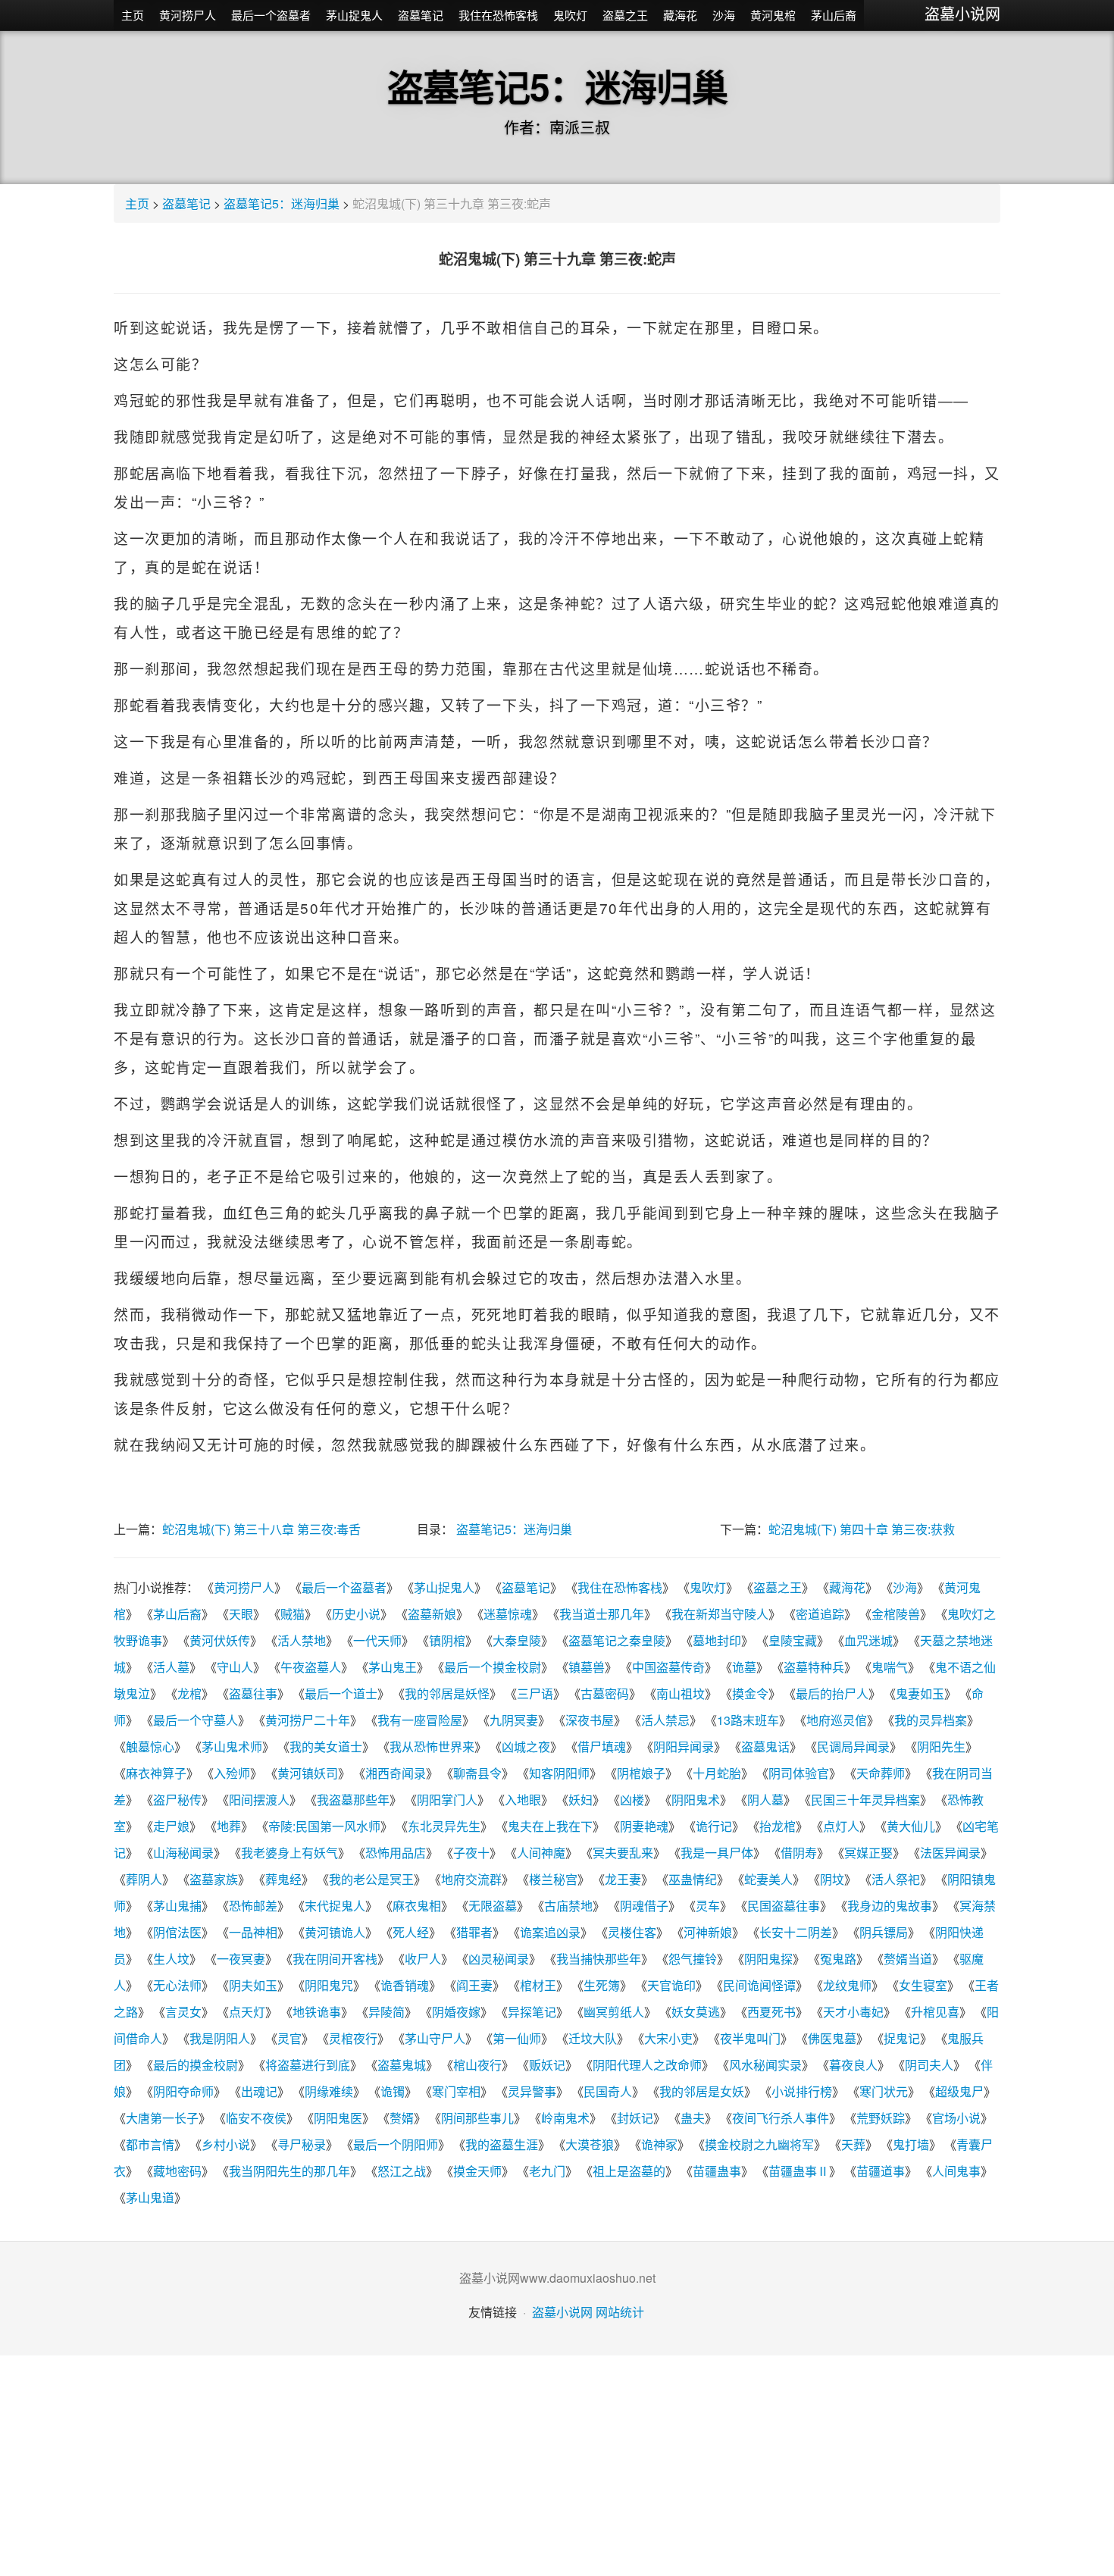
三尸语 (535, 1693)
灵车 (708, 1906)
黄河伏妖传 (220, 1640)
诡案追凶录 (550, 1932)
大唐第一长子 (162, 2118)
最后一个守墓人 (196, 1720)
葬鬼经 (283, 1879)
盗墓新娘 (432, 1614)
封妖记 (635, 2118)
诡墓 (744, 1667)
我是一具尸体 (717, 1853)
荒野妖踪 (881, 2118)
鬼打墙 (911, 2144)
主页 (137, 203)
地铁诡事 (317, 2012)
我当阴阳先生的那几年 (289, 2171)
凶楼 (632, 1800)
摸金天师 (477, 2171)
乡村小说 (226, 2144)
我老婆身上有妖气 (289, 1853)
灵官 (289, 2038)
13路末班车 (748, 1720)
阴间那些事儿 (477, 2118)
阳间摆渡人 (259, 1800)
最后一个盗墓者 (271, 15)
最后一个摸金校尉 (493, 1667)
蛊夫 (693, 2118)
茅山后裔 (834, 15)
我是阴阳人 (220, 2038)
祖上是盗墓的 (629, 2171)
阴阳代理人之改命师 (647, 2065)
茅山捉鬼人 (354, 15)
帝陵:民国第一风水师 (324, 1826)
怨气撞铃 (693, 1959)
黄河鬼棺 (773, 15)
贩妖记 (547, 2065)
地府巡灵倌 (837, 1720)
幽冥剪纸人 (614, 2012)
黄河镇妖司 (308, 1773)
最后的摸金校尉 (196, 2065)
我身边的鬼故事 (890, 1906)
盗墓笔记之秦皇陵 (617, 1640)
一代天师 (377, 1640)
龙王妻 (623, 1879)
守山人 (235, 1667)
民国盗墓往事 (784, 1906)
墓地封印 (717, 1640)
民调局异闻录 (853, 1747)
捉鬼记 (902, 2038)
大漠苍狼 (590, 2144)
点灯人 (841, 1826)
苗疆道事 (881, 2171)
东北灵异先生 (444, 1826)
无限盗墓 (493, 1906)
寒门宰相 (456, 2091)
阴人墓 (765, 1800)
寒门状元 (884, 2091)
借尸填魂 (602, 1747)
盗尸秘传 (177, 1800)
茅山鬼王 (393, 1667)
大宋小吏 (668, 2038)
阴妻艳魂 (644, 1826)
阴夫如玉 (253, 1985)
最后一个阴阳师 (396, 2144)
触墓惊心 (150, 1747)
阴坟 (832, 1879)
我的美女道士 (326, 1747)
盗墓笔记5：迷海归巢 (282, 203)
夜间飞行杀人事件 (781, 2118)
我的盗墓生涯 (502, 2144)
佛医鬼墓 (832, 2038)
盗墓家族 (214, 1879)
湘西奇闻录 (396, 1773)
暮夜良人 (853, 2065)
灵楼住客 (632, 1932)
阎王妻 (474, 1985)
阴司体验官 (799, 1773)
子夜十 (471, 1853)
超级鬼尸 (959, 2091)
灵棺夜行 (353, 2038)
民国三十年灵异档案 (865, 1800)
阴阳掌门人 (447, 1800)
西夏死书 (771, 2012)
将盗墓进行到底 (308, 2065)
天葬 (853, 2144)
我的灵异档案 (931, 1720)
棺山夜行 (477, 2065)
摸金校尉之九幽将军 (759, 2144)
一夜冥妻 (241, 1959)
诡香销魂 (405, 1985)
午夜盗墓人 (311, 1667)
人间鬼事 (956, 2171)
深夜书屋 (590, 1720)
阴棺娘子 (641, 1773)
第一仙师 (517, 2038)
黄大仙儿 (911, 1826)
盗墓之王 (625, 15)
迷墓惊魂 (508, 1614)
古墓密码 (605, 1693)
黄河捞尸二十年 (308, 1720)
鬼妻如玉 (920, 1693)
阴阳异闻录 (684, 1747)
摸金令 (750, 1693)
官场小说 (956, 2118)
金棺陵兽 (896, 1614)
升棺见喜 (935, 2012)
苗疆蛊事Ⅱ (799, 2171)
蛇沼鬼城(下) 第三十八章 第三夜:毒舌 (261, 1529)
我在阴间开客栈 (335, 1959)
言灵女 (183, 2012)
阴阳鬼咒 (329, 1985)
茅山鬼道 (150, 2197)
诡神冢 (659, 2144)
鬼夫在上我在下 (550, 1826)
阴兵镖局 (884, 1932)
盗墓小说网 (962, 13)
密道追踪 (820, 1614)
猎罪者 (474, 1932)
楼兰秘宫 (553, 1879)
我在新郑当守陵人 (720, 1614)
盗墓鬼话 (765, 1747)
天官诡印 (671, 1985)
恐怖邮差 (253, 1906)
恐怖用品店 (396, 1853)
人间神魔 (541, 1853)
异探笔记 (532, 2012)
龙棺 (189, 1693)
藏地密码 (177, 2171)
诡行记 (714, 1826)
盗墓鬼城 (402, 2065)
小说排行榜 (802, 2091)
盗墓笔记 (421, 15)
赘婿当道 (908, 1959)
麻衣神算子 (156, 1773)
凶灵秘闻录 (499, 1959)
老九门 (547, 2171)
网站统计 (620, 2312)
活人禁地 (302, 1640)
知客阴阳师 (559, 1773)
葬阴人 (144, 1879)
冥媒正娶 (868, 1853)
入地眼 (523, 1800)
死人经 (411, 1932)
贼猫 (293, 1614)
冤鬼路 (838, 1959)
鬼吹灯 (570, 15)
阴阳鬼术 (696, 1800)
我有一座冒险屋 (420, 1720)
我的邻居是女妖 (702, 2091)
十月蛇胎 (717, 1773)
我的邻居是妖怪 (447, 1693)
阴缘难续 (329, 2091)
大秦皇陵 (517, 1640)
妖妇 (580, 1800)
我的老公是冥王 (371, 1879)
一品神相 (253, 1932)
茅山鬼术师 (232, 1747)
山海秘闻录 (183, 1853)
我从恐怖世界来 (432, 1747)
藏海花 (680, 15)
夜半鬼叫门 (750, 2038)
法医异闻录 (950, 1853)
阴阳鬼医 (338, 2118)
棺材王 (538, 1985)
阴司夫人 (929, 2065)
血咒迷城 (868, 1640)
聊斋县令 (477, 1773)
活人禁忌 (665, 1720)
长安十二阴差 (796, 1932)
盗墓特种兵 (814, 1667)
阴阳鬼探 (768, 1959)
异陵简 (386, 2012)
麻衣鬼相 (417, 1906)
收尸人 (423, 1959)
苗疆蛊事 (717, 2171)
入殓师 (232, 1773)
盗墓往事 (253, 1693)
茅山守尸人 (435, 2038)
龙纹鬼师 (847, 1985)
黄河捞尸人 (188, 15)
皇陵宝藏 (793, 1640)
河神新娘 (708, 1932)
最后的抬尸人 (832, 1693)
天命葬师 (881, 1773)
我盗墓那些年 (353, 1800)
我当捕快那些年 (599, 1959)
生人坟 (171, 1959)
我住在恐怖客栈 (498, 15)
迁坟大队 (593, 2038)
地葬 (229, 1826)
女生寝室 (923, 1985)
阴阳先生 (941, 1747)
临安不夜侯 (256, 2118)
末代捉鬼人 (335, 1906)
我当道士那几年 (602, 1614)
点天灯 (247, 2012)
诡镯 (393, 2091)
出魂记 (259, 2091)
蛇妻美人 (768, 1879)
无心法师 (177, 1985)
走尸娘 (171, 1826)
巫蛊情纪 (693, 1879)
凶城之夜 (526, 1747)
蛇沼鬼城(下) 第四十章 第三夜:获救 (862, 1529)
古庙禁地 (568, 1906)
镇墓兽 (587, 1667)
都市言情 (150, 2144)
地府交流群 (471, 1879)
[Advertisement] (557, 2462)
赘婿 (402, 2118)
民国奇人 (608, 2091)
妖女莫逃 (696, 2012)
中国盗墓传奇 (668, 1667)
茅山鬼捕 (177, 1906)
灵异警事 (532, 2091)
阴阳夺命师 (183, 2091)
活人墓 (171, 1667)
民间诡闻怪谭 (759, 1985)
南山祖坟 (681, 1693)
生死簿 (602, 1985)
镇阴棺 (447, 1640)
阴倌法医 (177, 1932)
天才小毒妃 (853, 2012)
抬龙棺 (778, 1826)
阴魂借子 (644, 1906)
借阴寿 (799, 1853)
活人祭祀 (896, 1879)
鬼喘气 (890, 1667)
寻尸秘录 (302, 2144)
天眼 (241, 1614)
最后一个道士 (341, 1693)
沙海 (724, 15)
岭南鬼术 (565, 2118)
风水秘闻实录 (765, 2065)
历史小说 (356, 1614)
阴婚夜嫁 (456, 2012)
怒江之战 (402, 2171)
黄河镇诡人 (335, 1932)
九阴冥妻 (514, 1720)
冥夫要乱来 (623, 1853)
